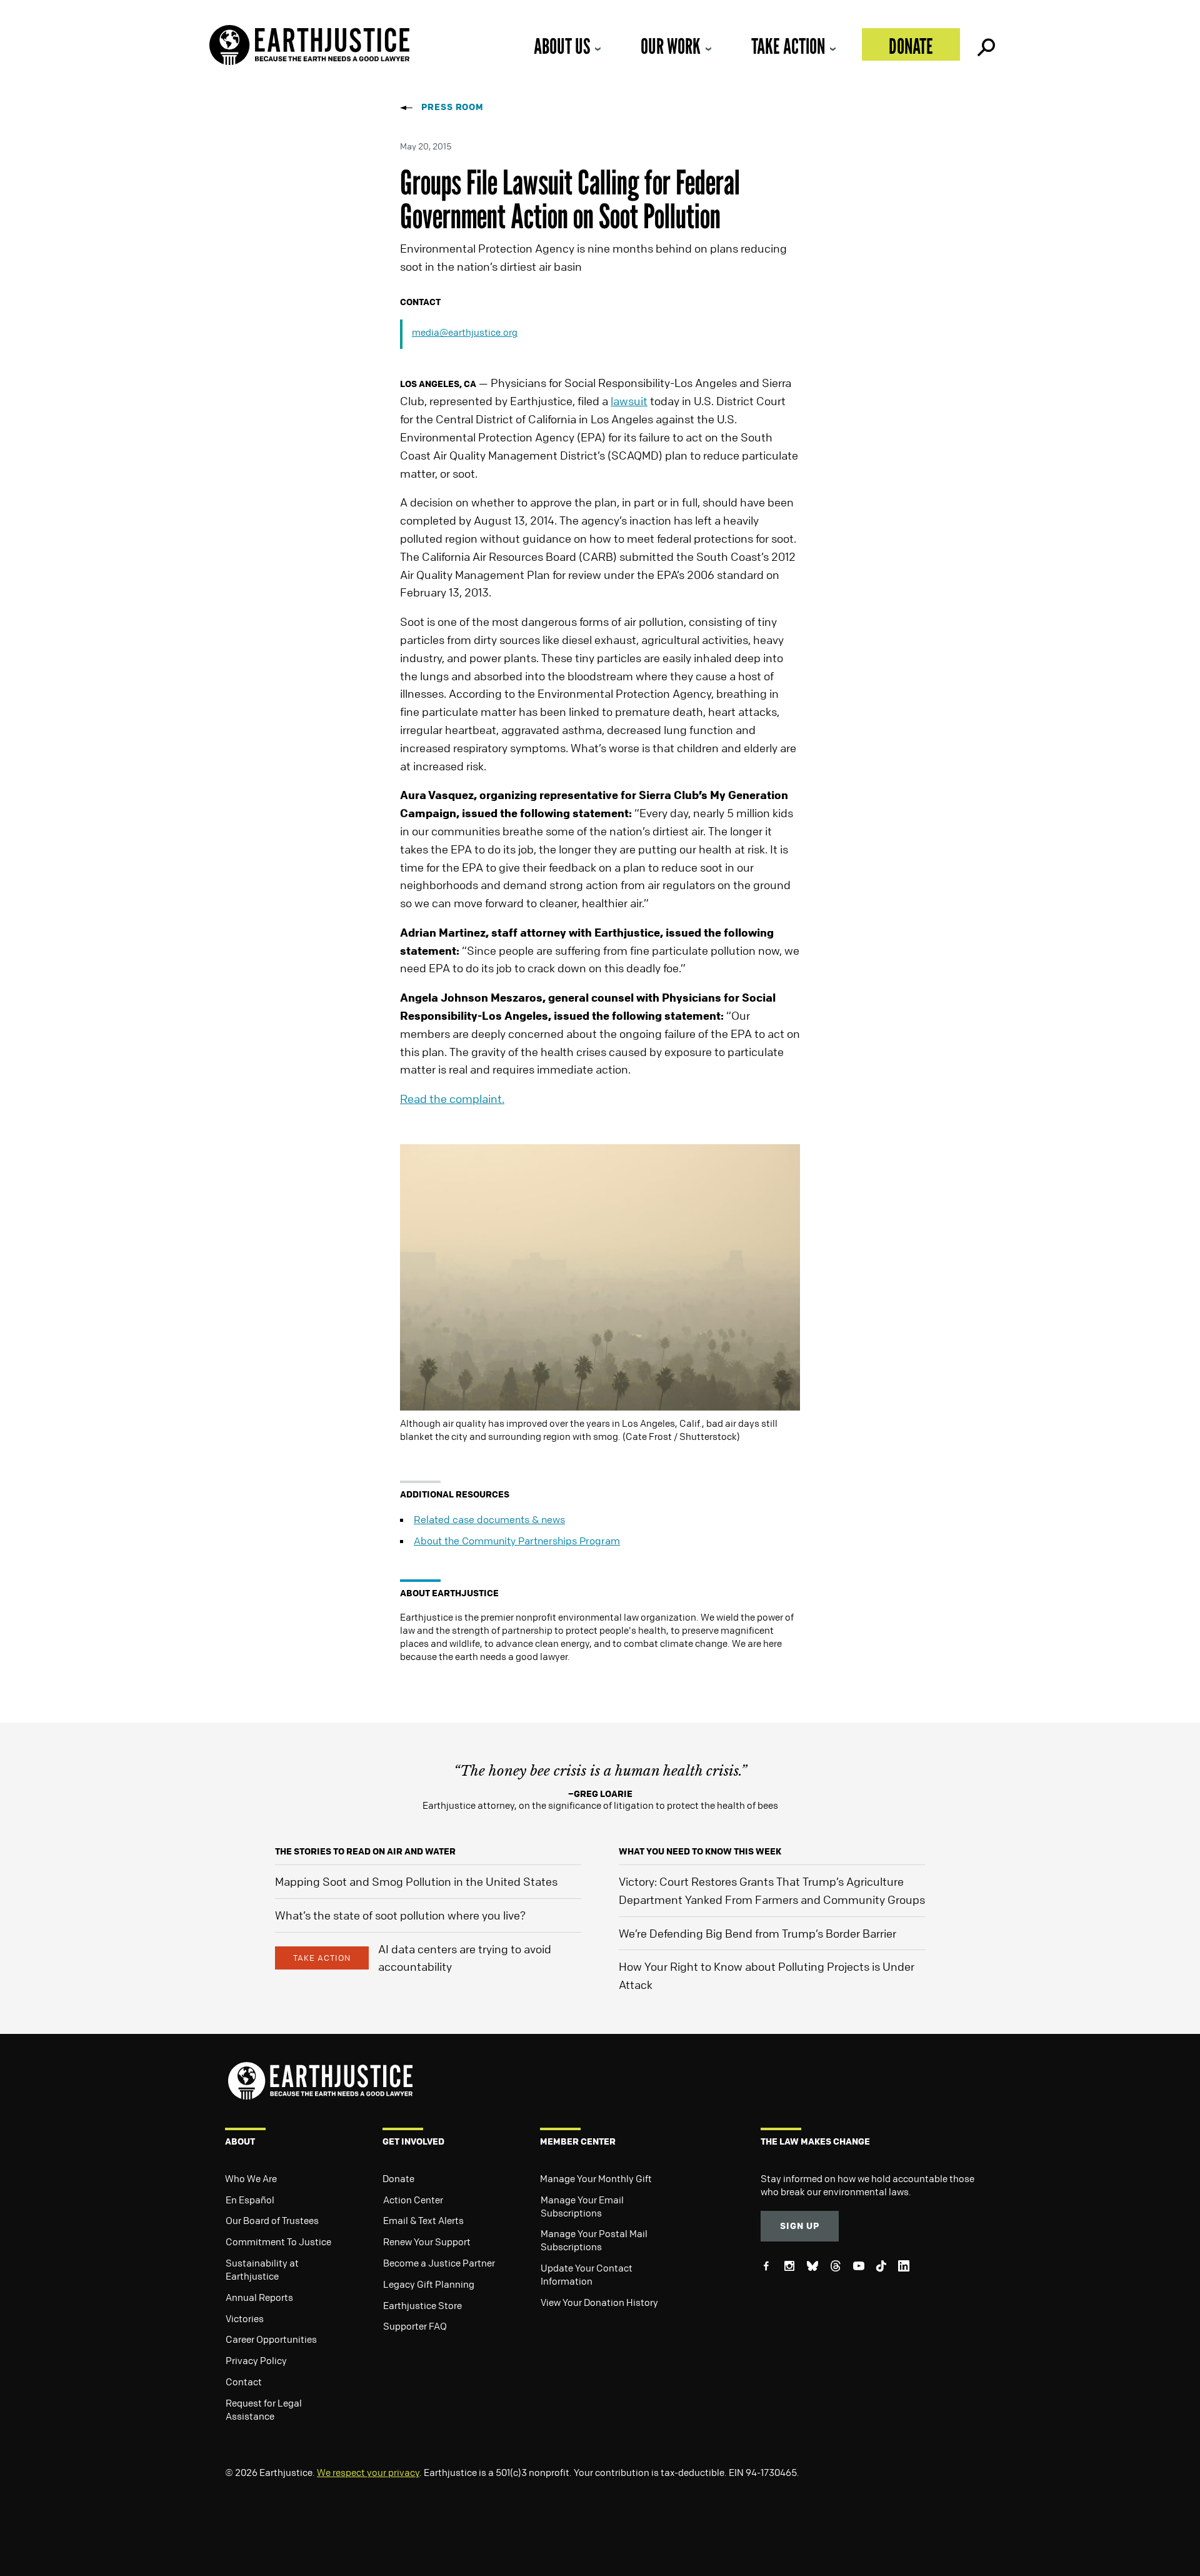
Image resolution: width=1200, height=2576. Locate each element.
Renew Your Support (427, 2241)
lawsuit (629, 401)
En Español (250, 2200)
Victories (245, 2318)
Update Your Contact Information (587, 2274)
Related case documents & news (489, 1519)
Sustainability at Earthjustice (262, 2269)
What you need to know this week (700, 1851)
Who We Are (251, 2178)
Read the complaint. (452, 1099)
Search (985, 44)
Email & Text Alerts (423, 2220)
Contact (244, 2382)
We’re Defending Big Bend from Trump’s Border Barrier (757, 1933)
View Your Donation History (599, 2302)
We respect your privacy (368, 2472)
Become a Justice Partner (439, 2263)
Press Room (452, 107)
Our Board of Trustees (272, 2220)
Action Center (413, 2200)
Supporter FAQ (415, 2326)
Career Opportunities (271, 2339)
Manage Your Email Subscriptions (582, 2206)
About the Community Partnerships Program (517, 1541)
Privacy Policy (256, 2360)
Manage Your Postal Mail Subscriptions (594, 2240)
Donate (911, 46)
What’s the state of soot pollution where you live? (400, 1915)
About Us (562, 46)
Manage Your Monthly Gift (596, 2178)
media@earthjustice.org (465, 332)
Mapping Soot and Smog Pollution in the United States (416, 1881)
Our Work (671, 46)
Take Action (788, 46)
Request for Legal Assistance (264, 2409)
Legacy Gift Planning (429, 2284)
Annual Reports (259, 2297)
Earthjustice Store (422, 2305)
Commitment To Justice (278, 2241)
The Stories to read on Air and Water (365, 1851)
